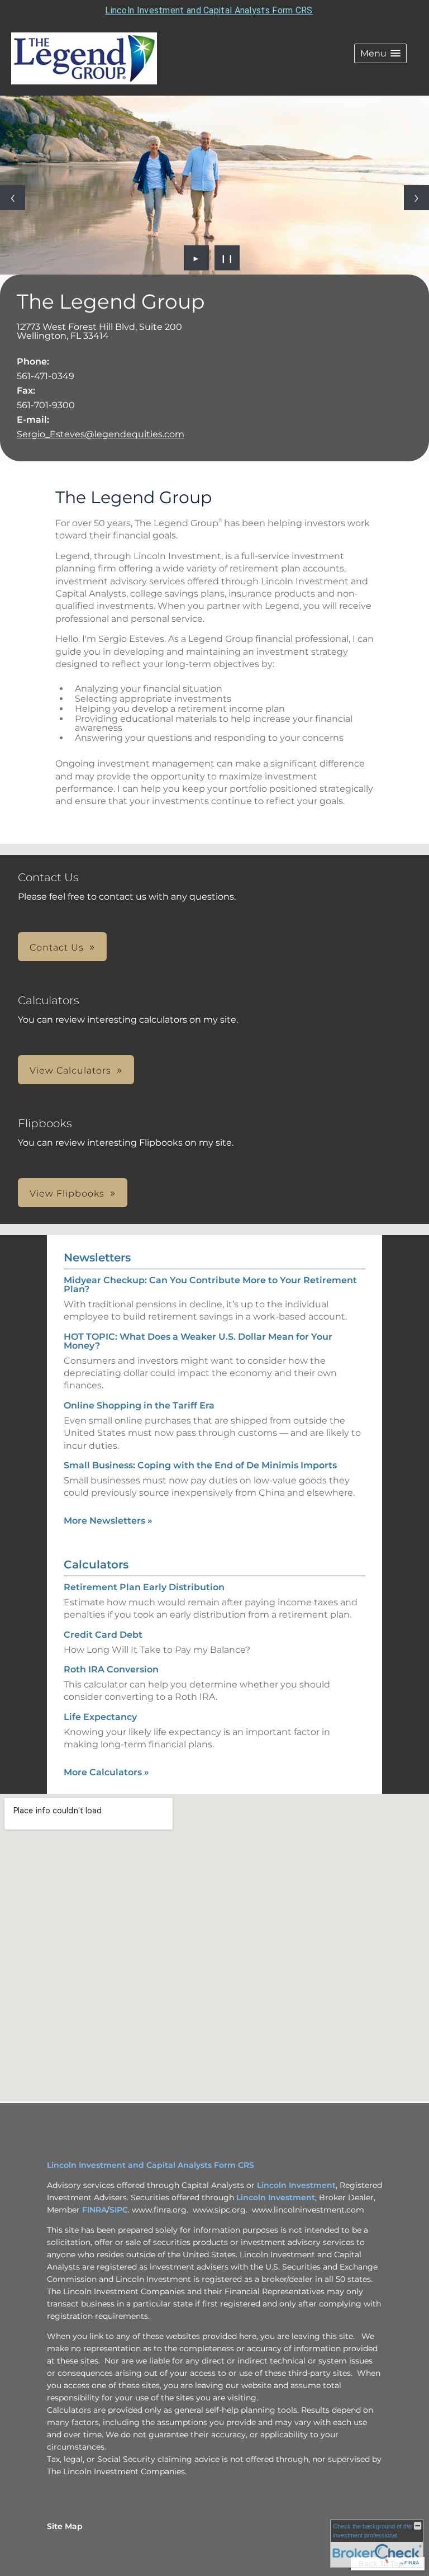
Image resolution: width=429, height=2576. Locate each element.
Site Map (65, 2526)
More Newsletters (108, 1521)
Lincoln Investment (296, 2185)
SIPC (119, 2210)
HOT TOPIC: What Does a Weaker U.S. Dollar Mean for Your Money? (198, 1341)
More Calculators (106, 1772)
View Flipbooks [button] (67, 1194)
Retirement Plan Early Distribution (144, 1587)
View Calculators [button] (70, 1070)
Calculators (96, 1564)
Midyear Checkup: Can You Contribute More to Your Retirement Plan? (210, 1285)
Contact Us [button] (57, 947)
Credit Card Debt (103, 1635)
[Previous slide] (13, 198)
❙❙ (227, 258)
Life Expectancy (100, 1717)
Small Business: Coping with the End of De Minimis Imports (200, 1465)
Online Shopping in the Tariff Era (139, 1405)
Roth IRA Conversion (111, 1669)
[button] (380, 53)
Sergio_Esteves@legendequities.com (101, 434)
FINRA (94, 2210)
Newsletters (97, 1258)
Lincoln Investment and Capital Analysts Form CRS (209, 10)
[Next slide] (416, 198)
